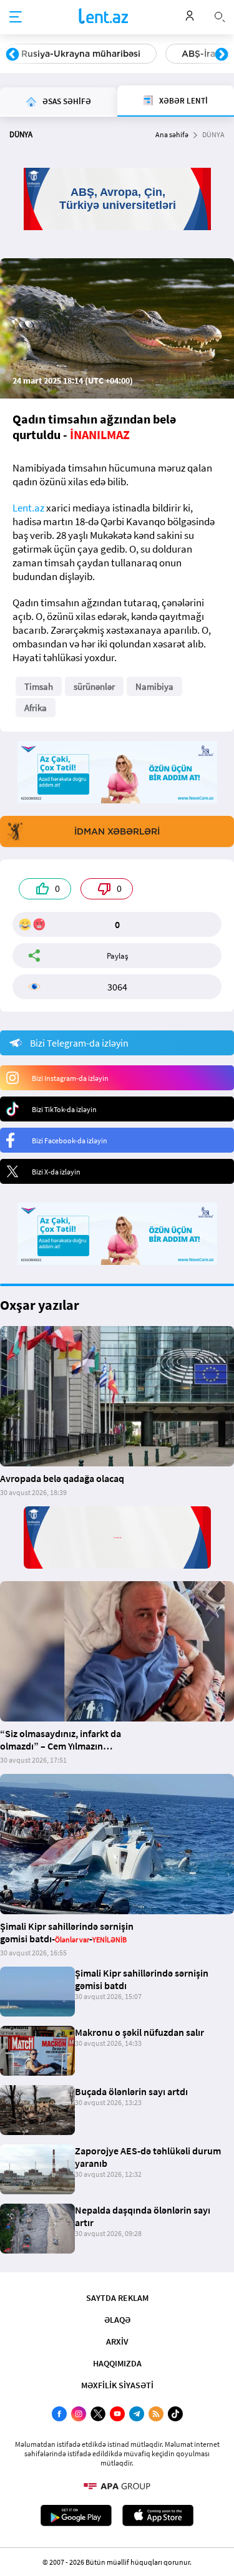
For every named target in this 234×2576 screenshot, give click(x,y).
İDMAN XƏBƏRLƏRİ (117, 831)
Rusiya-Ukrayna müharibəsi (81, 54)
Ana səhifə (172, 134)
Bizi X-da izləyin (56, 1172)
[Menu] (16, 17)
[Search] (220, 16)
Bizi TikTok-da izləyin (64, 1109)
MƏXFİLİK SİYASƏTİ (117, 2385)
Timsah (39, 686)
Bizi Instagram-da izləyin (70, 1078)
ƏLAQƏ (117, 2320)
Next (222, 55)
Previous (12, 55)
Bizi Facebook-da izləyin (70, 1140)
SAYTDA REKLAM (117, 2298)
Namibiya (154, 686)
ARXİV (117, 2341)
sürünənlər (94, 686)
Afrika (36, 708)
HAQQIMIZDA (117, 2363)
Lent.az (28, 508)
